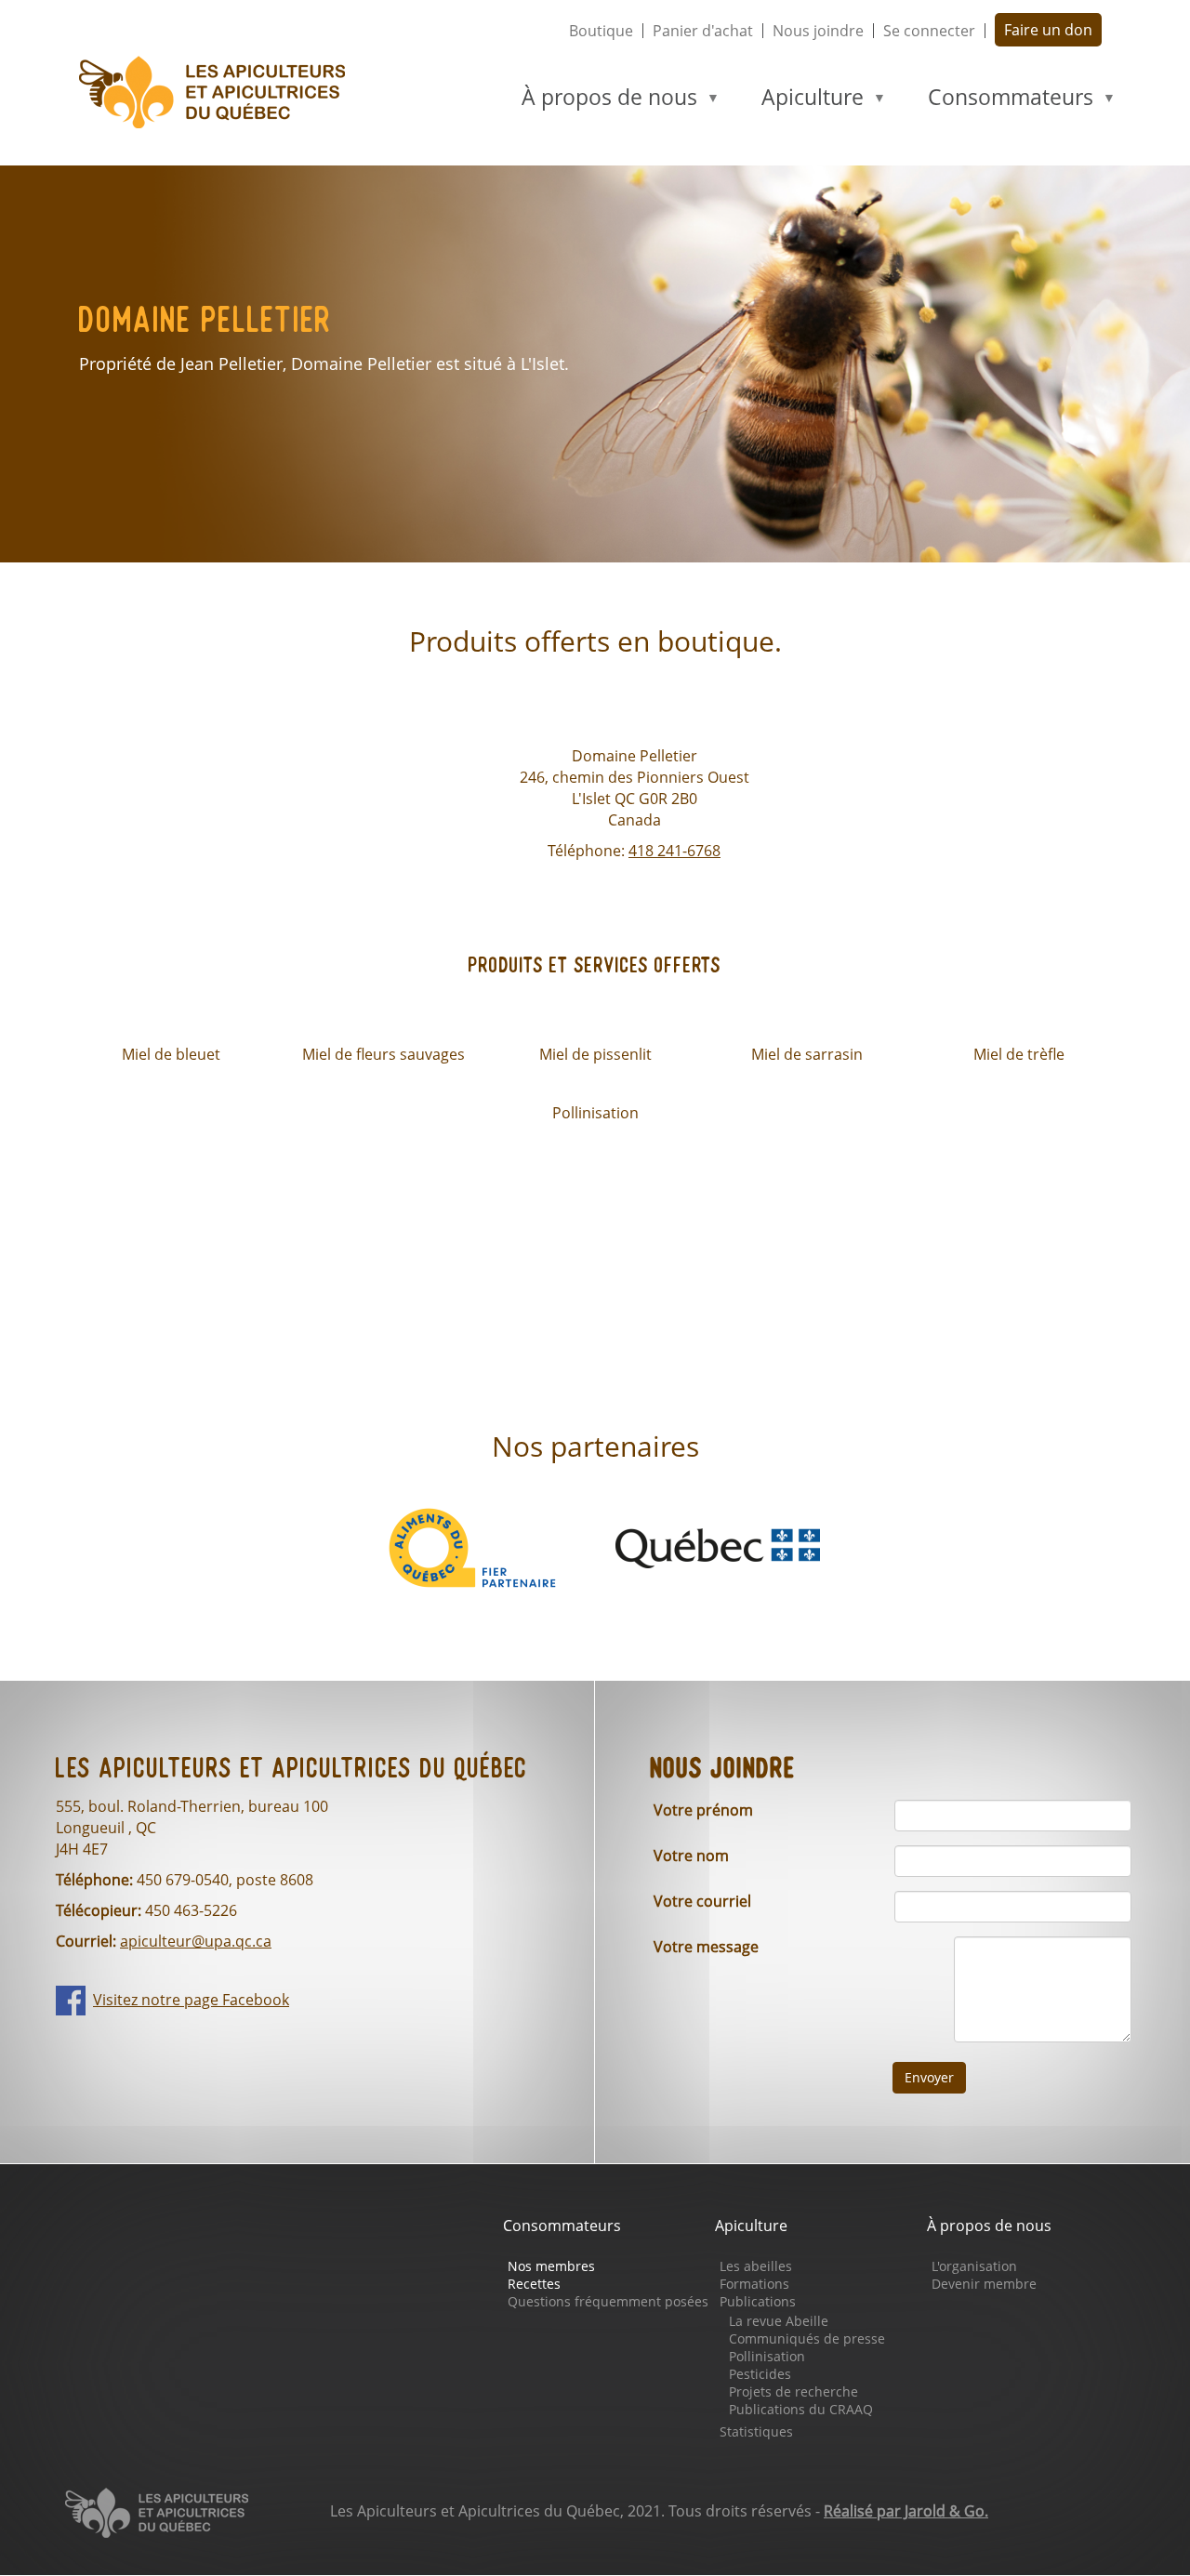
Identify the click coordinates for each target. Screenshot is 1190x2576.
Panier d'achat (703, 31)
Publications (758, 2301)
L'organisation (974, 2266)
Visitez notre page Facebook (191, 2000)
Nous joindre (818, 31)
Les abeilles (756, 2266)
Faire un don (1048, 30)
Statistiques (756, 2431)
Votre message (706, 1947)
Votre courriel (702, 1901)
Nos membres (551, 2266)
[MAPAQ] (718, 1546)
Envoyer (929, 2077)
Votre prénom (703, 1810)
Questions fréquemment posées (608, 2301)
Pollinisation (767, 2356)
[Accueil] (220, 92)
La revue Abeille (779, 2321)
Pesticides (760, 2374)
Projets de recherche (793, 2391)
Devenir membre (984, 2284)
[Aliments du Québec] (472, 1546)
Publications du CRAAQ (801, 2409)
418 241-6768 (674, 851)
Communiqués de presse (807, 2338)
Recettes (534, 2284)
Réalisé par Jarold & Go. (906, 2511)
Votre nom (691, 1856)
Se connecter (929, 31)
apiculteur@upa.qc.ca (196, 1941)
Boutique (601, 31)
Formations (754, 2284)
